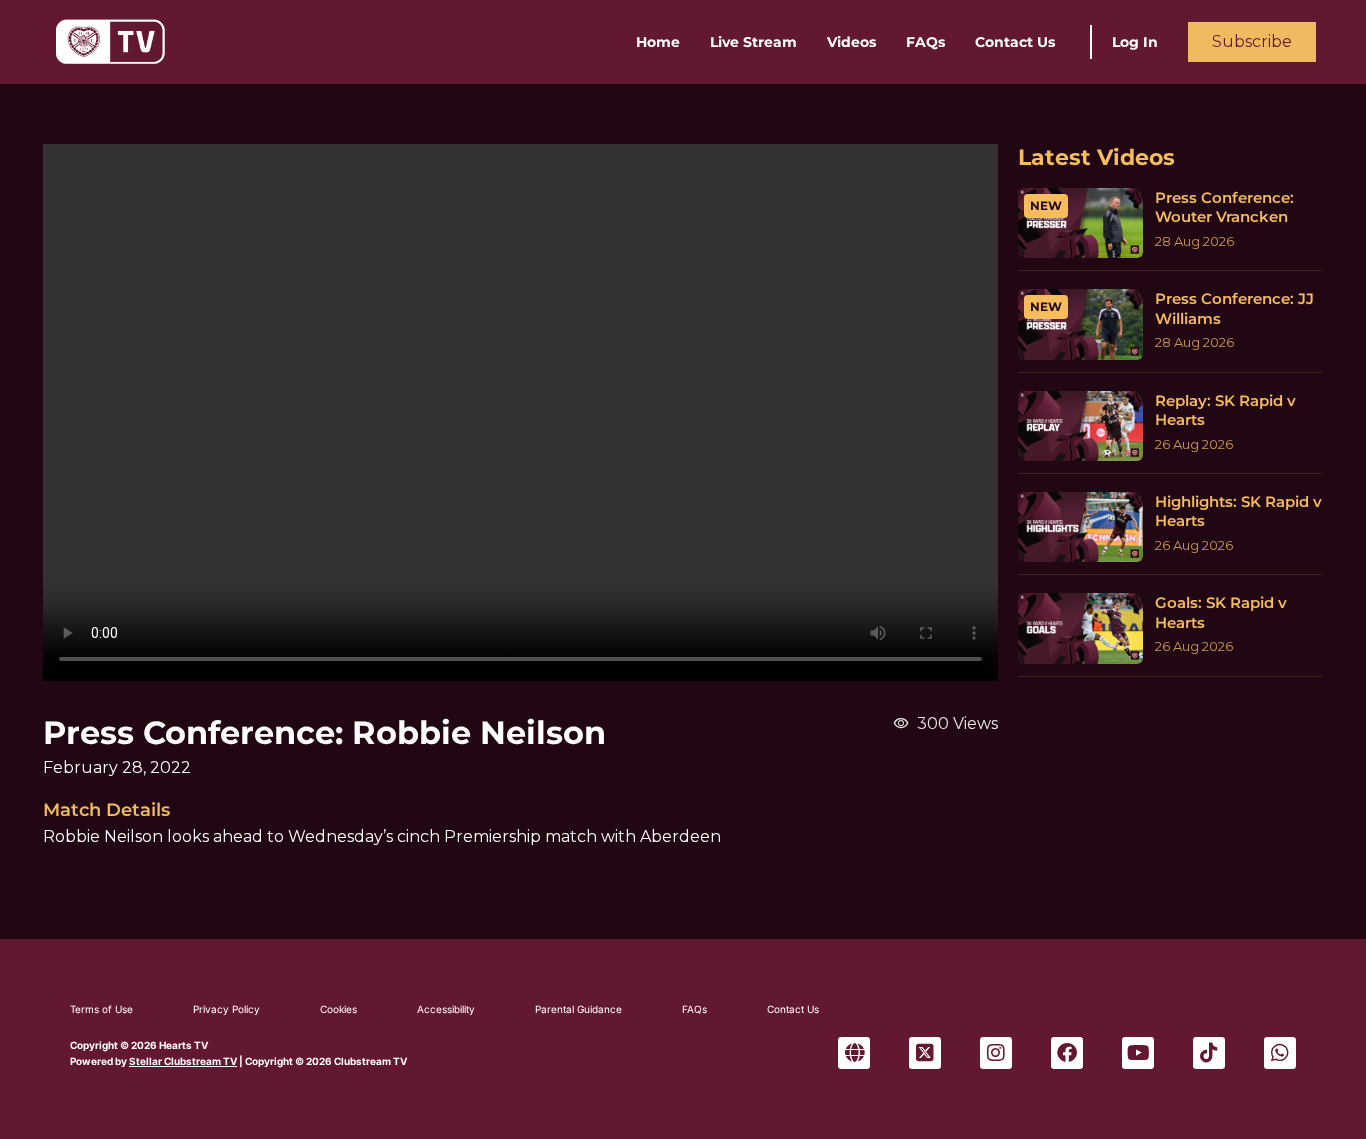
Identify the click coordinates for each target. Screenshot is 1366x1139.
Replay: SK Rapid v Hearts (1225, 410)
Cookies (338, 1009)
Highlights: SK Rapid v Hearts (1238, 511)
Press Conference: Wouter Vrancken (1224, 207)
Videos (851, 42)
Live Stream (753, 42)
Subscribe (1252, 41)
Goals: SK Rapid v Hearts (1221, 612)
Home (658, 42)
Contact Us (1015, 42)
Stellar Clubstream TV (183, 1061)
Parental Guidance (578, 1009)
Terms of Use (101, 1009)
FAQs (925, 42)
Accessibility (446, 1009)
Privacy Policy (226, 1009)
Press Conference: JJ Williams (1234, 308)
